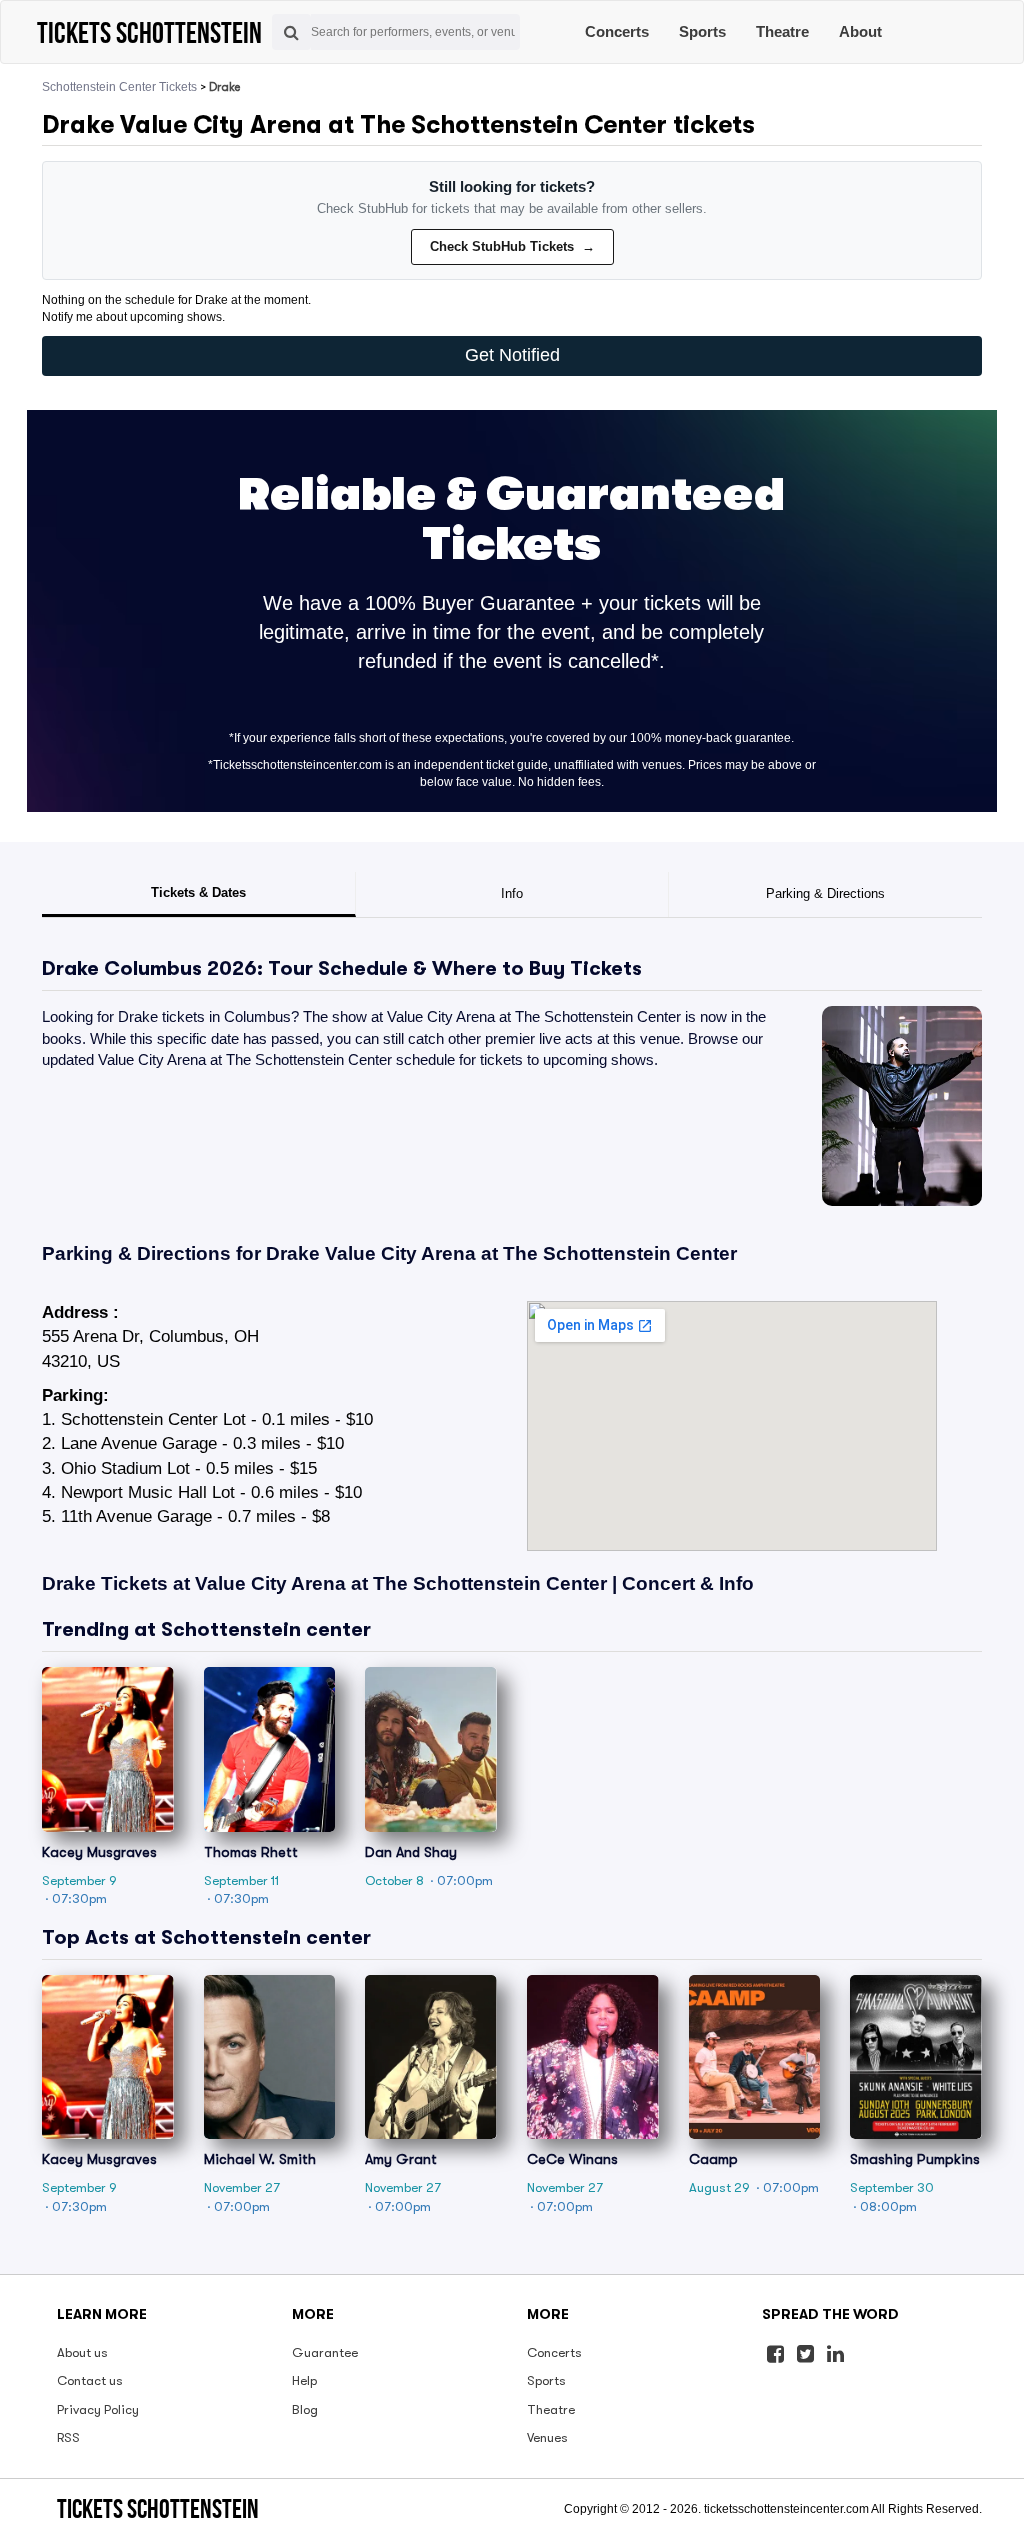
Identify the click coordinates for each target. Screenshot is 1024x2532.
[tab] (199, 895)
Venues (547, 2437)
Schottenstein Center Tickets (119, 87)
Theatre (782, 31)
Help (304, 2380)
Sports (702, 31)
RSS (68, 2437)
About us (82, 2352)
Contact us (90, 2380)
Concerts (617, 31)
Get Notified (512, 355)
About (860, 31)
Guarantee (325, 2352)
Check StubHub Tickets (512, 246)
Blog (305, 2409)
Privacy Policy (98, 2409)
